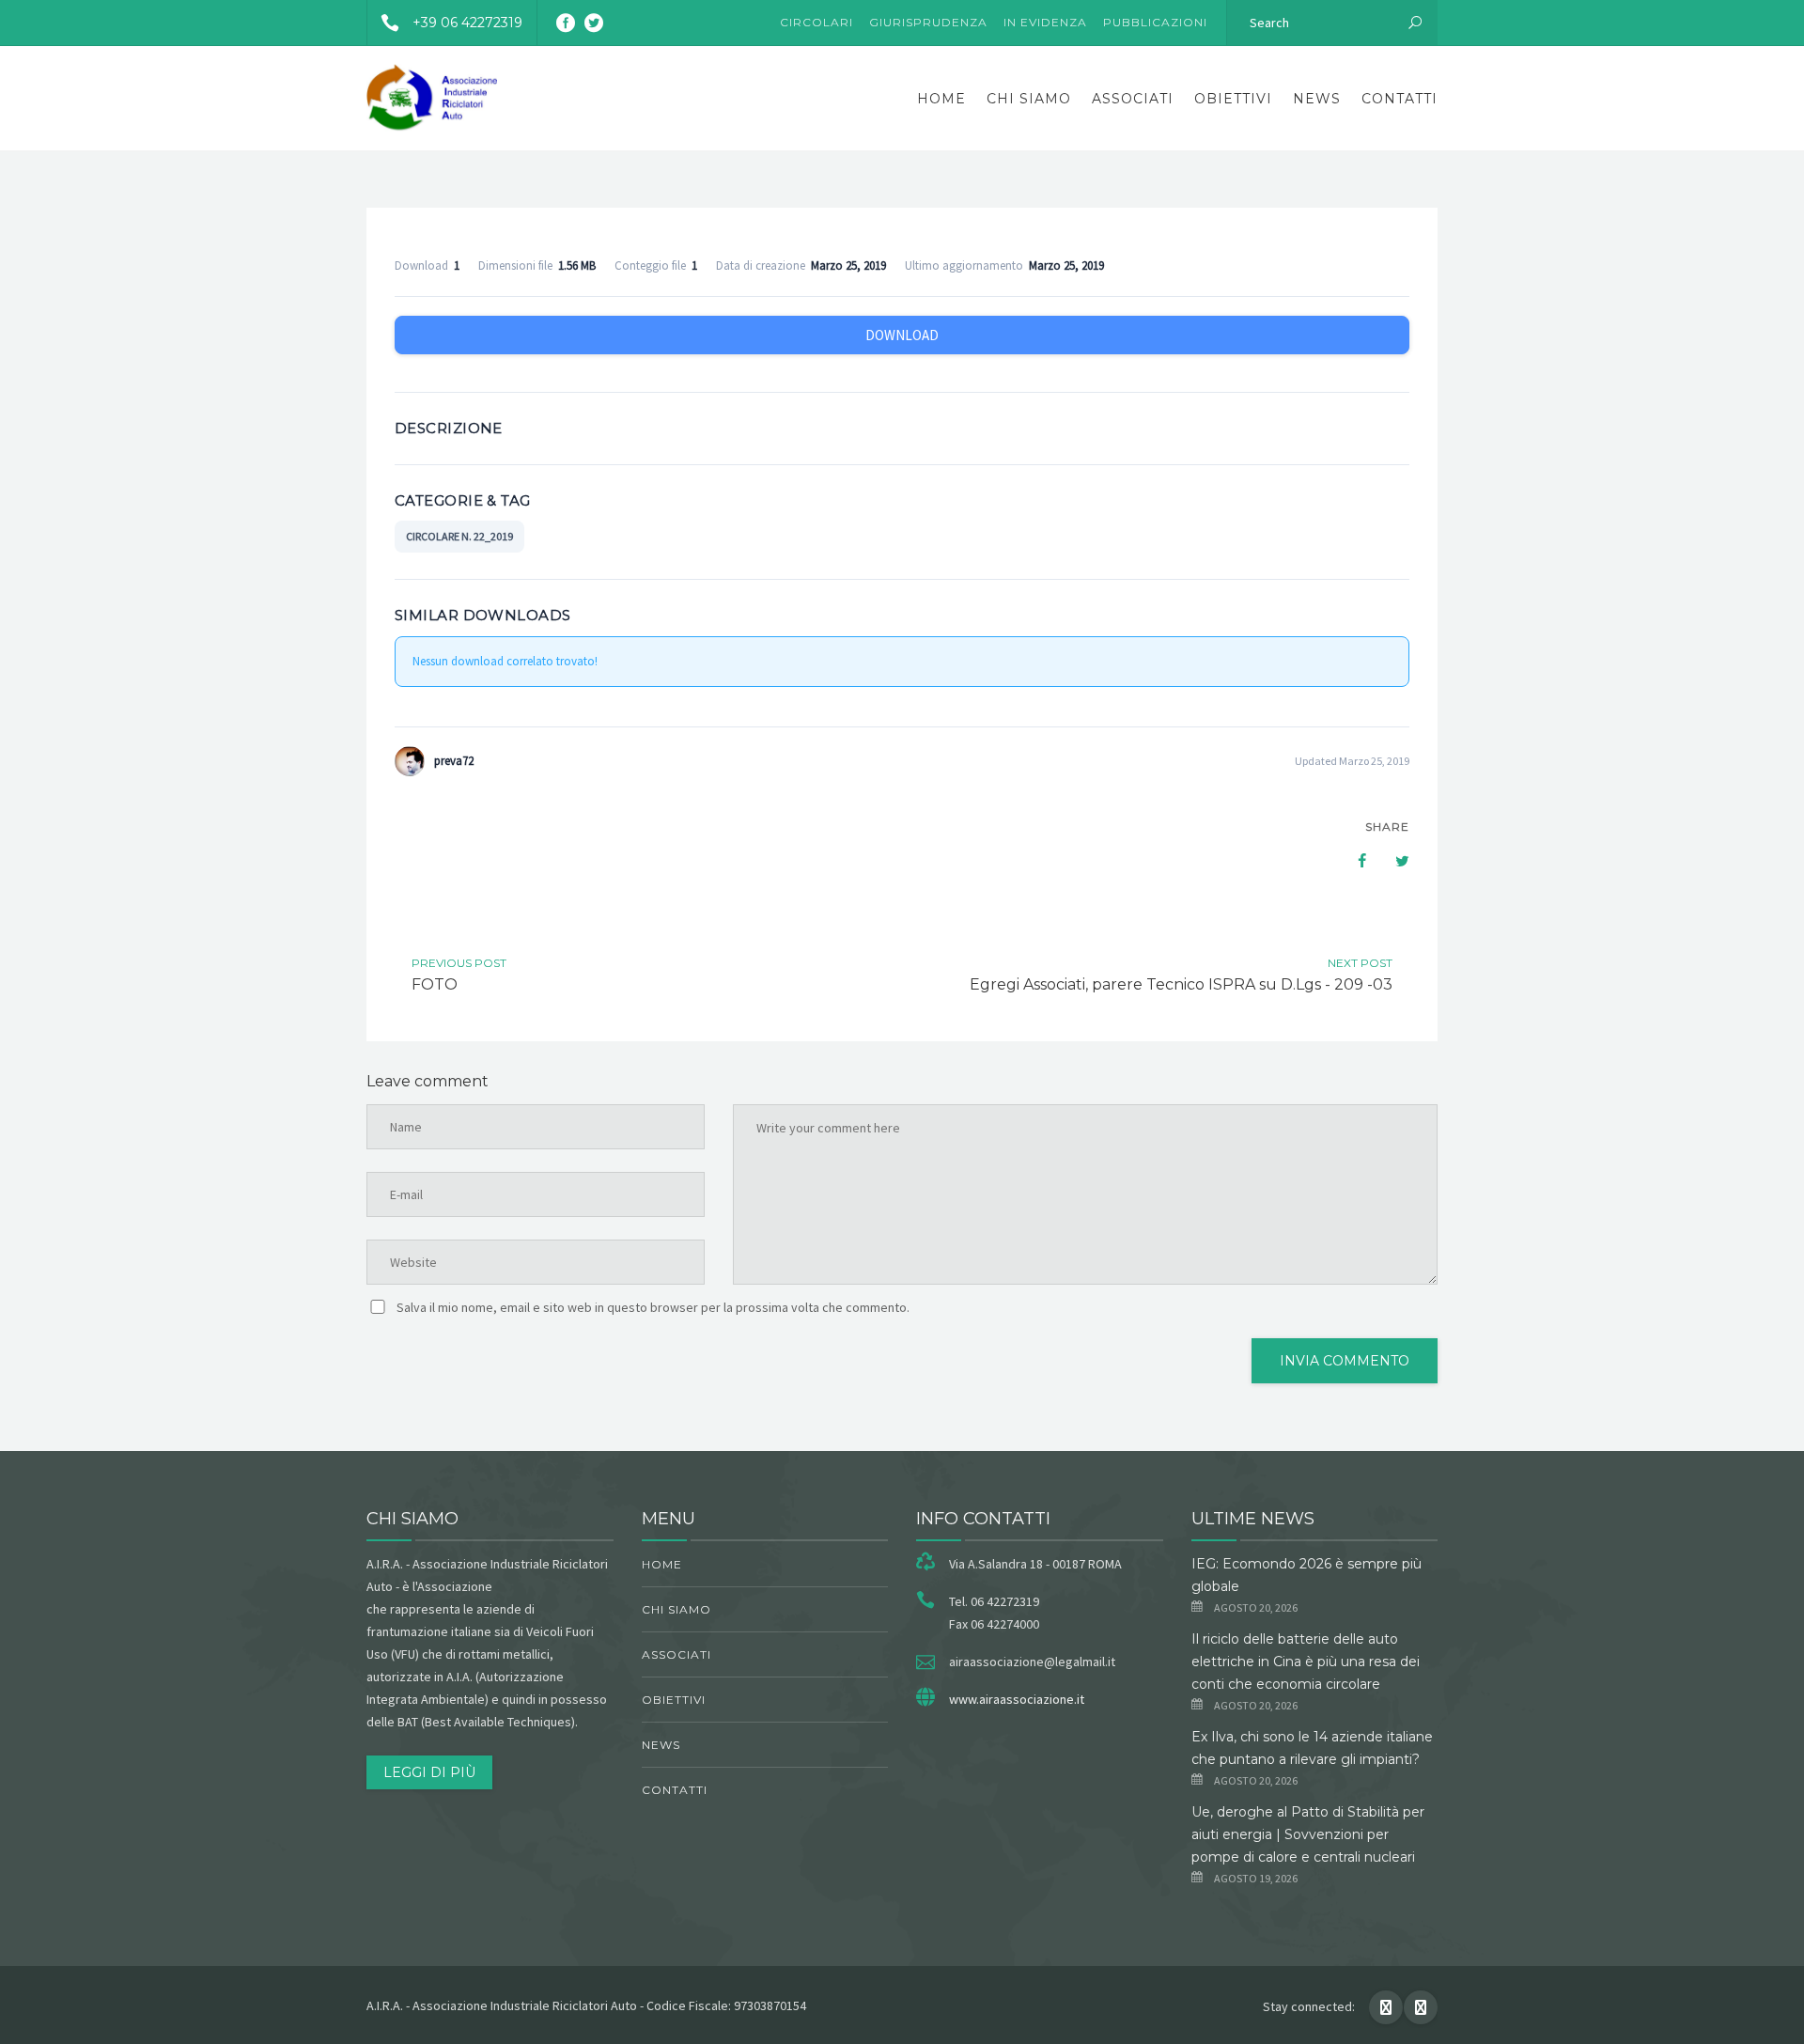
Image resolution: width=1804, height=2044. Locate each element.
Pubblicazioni (1155, 22)
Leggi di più (429, 1772)
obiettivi (1233, 99)
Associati (1133, 99)
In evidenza (1045, 22)
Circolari (816, 22)
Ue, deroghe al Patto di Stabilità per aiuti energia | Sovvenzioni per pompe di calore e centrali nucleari (1308, 1834)
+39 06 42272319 (467, 23)
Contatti (1400, 99)
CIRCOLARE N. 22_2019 (459, 536)
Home (941, 99)
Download (902, 335)
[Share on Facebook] (1353, 861)
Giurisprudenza (928, 22)
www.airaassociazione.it (1017, 1699)
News (1317, 99)
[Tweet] (1392, 861)
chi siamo (1029, 99)
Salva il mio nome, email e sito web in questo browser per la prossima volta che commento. (653, 1307)
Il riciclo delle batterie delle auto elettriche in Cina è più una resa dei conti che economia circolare (1306, 1662)
